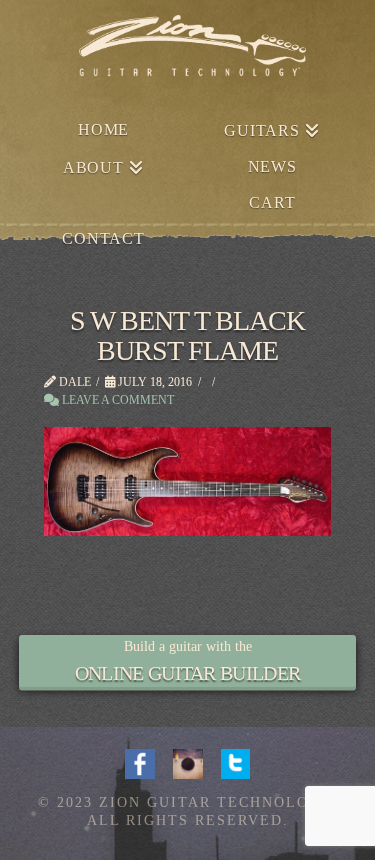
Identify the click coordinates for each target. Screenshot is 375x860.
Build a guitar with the (188, 646)
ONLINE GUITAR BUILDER (187, 673)
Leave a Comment (116, 400)
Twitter (236, 762)
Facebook (140, 762)
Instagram (188, 762)
